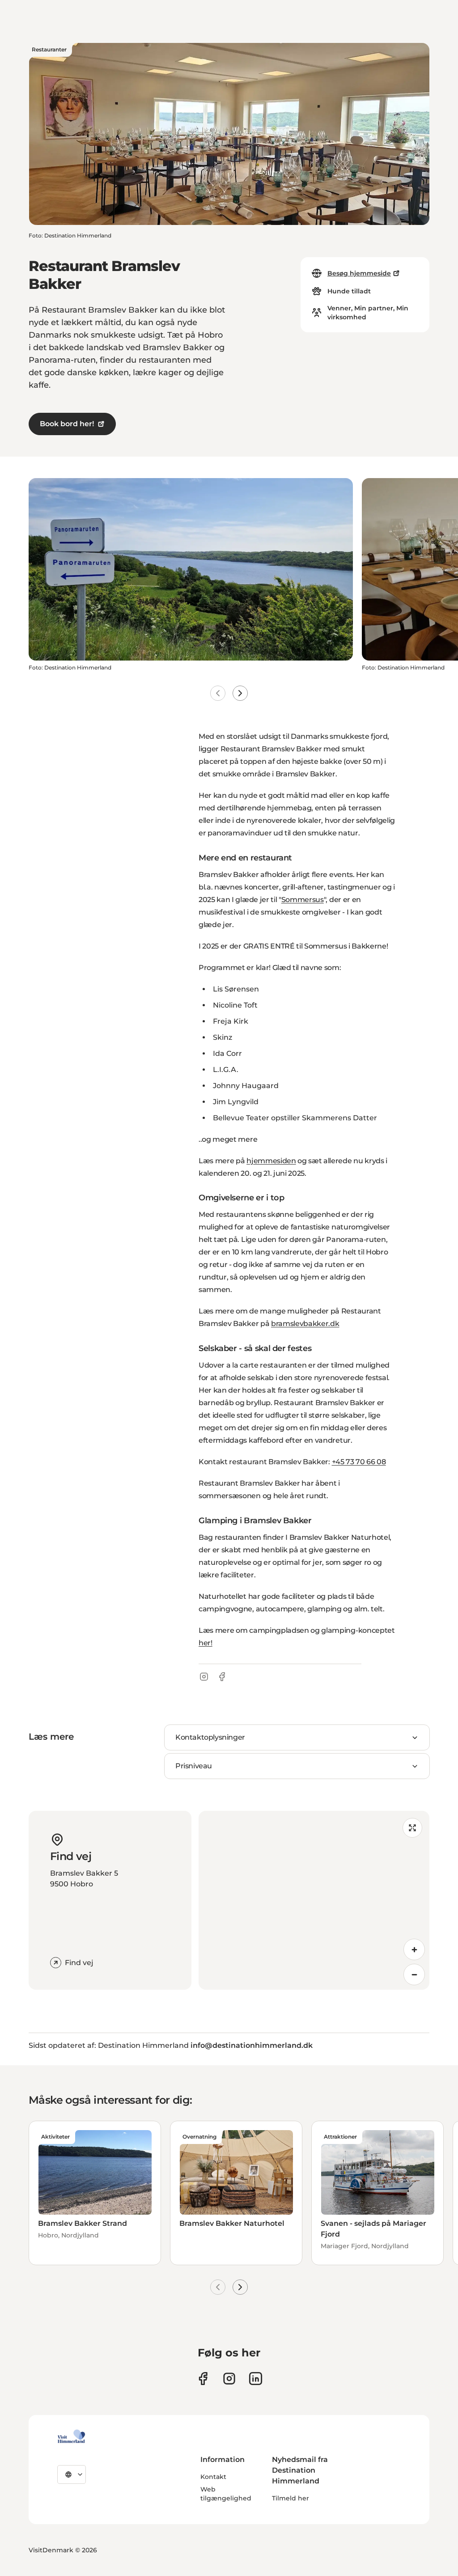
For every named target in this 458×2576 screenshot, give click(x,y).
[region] (314, 1900)
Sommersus (303, 900)
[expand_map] (412, 1828)
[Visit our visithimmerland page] (203, 2379)
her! (206, 1643)
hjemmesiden (271, 1161)
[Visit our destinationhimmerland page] (256, 2379)
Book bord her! (67, 424)
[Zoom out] (414, 1974)
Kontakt (213, 2477)
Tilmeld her (290, 2498)
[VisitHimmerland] (71, 2436)
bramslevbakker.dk (305, 1324)
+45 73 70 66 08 (359, 1462)
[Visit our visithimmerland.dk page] (229, 2379)
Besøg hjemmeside (359, 273)
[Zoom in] (414, 1949)
